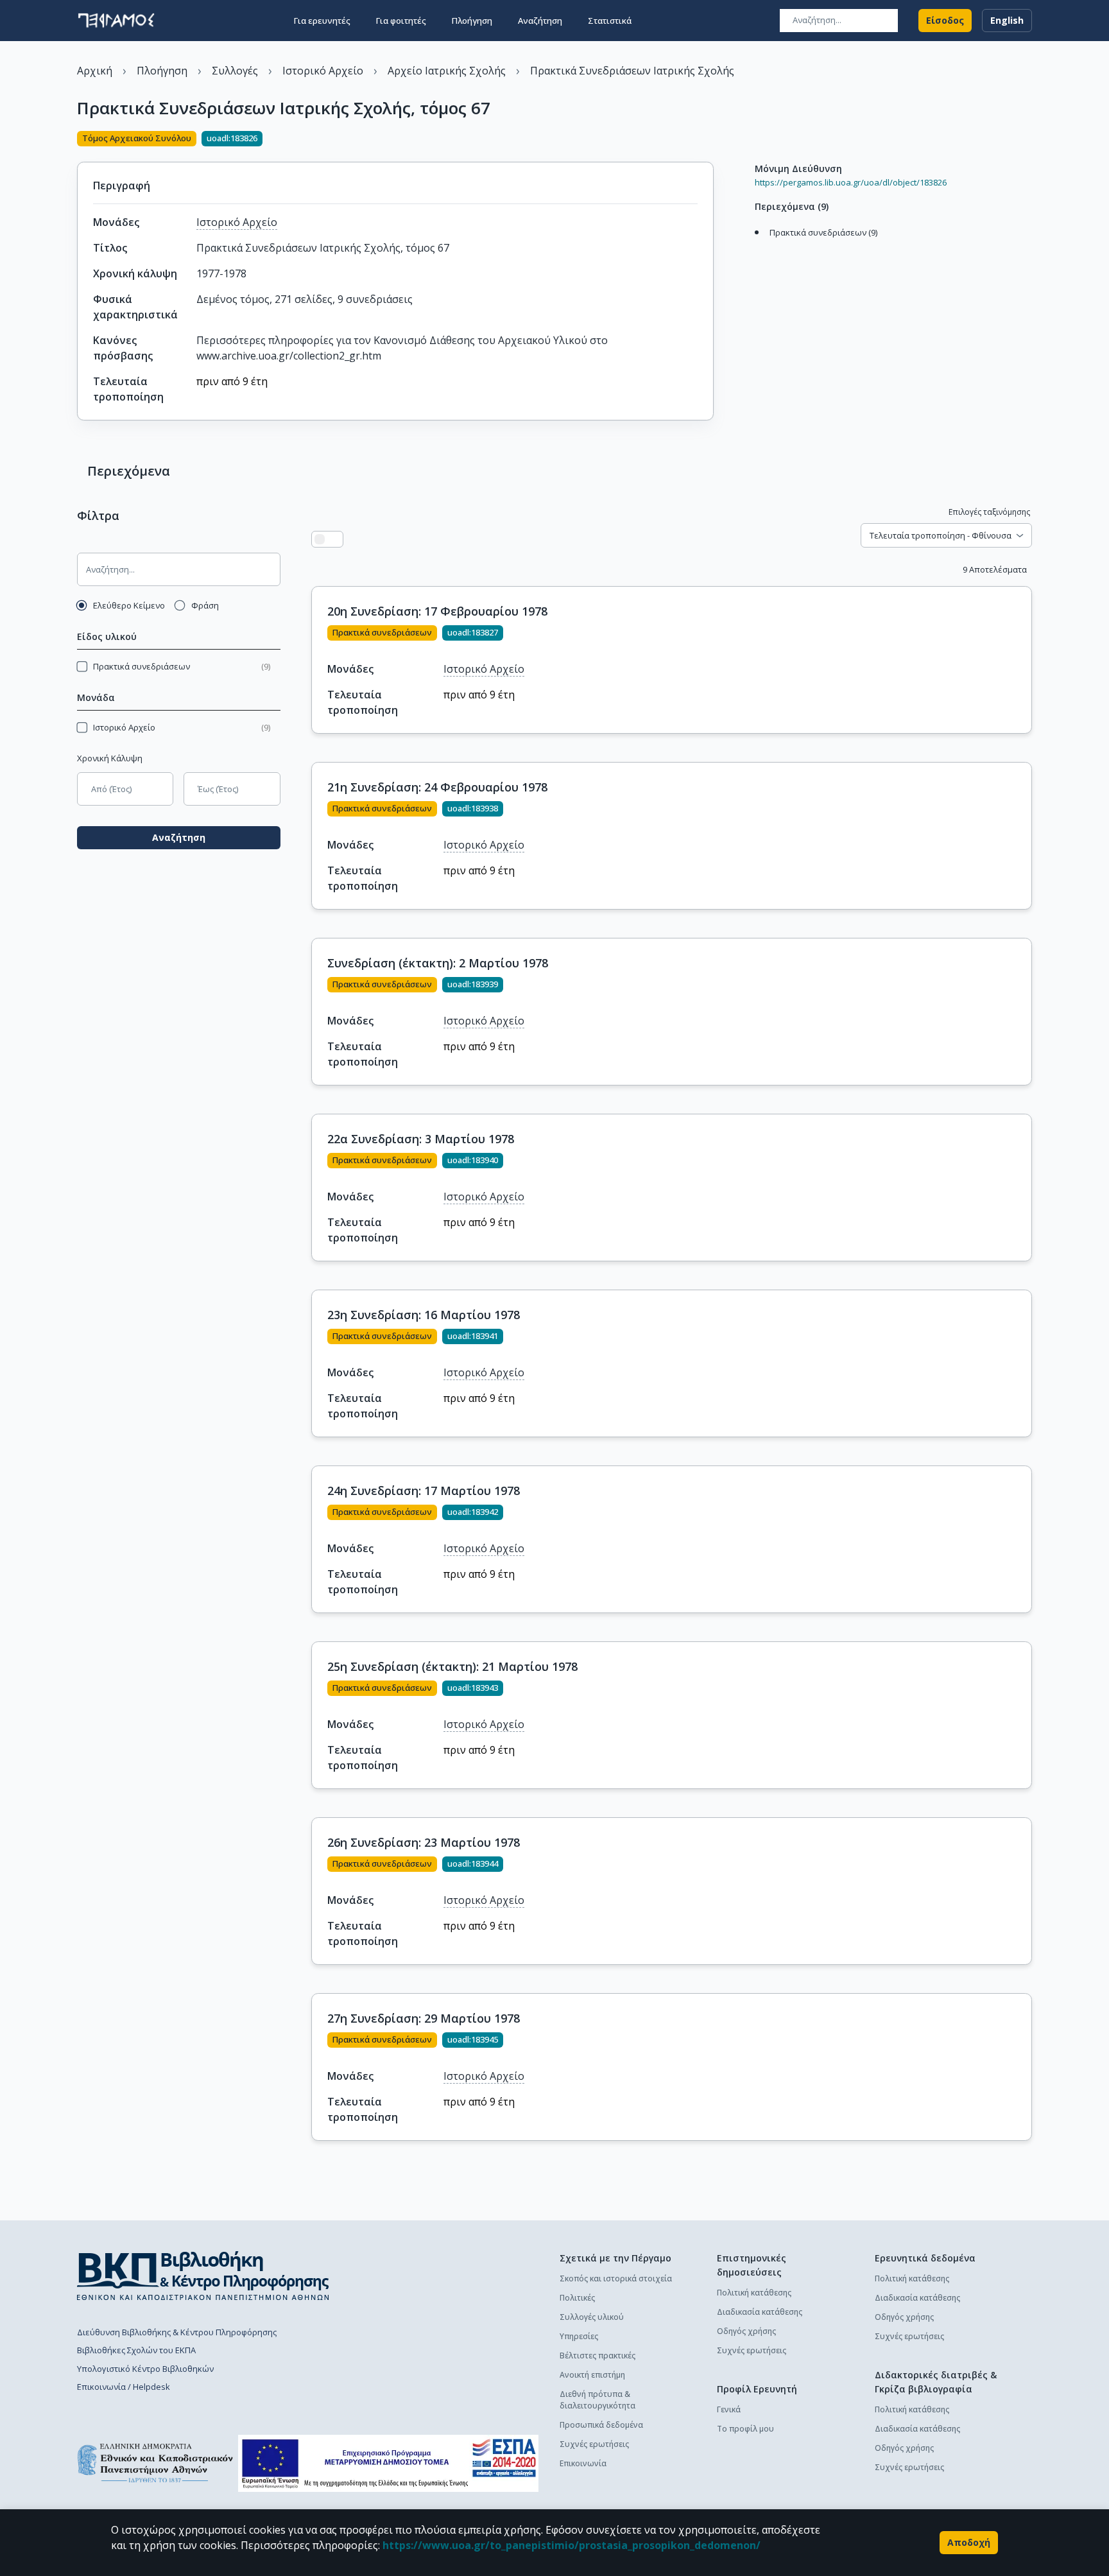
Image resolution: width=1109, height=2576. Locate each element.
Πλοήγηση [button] (472, 21)
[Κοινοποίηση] (709, 140)
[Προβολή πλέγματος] (335, 539)
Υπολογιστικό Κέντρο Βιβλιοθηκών (145, 2369)
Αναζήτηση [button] (540, 21)
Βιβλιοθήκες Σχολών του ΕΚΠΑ (136, 2350)
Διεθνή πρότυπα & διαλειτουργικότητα (597, 2400)
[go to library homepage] (203, 2276)
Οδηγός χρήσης (746, 2331)
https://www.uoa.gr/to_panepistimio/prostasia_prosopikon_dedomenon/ (572, 2545)
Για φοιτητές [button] (401, 21)
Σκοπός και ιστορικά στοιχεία (616, 2278)
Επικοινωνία (583, 2463)
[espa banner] (388, 2463)
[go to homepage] (116, 21)
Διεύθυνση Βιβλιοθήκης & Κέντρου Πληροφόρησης (177, 2332)
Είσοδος (945, 20)
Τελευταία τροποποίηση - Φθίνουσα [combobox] (941, 535)
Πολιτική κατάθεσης (754, 2293)
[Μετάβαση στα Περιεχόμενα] (752, 246)
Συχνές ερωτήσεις (594, 2444)
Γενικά (729, 2409)
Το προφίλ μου (745, 2429)
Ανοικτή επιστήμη (592, 2375)
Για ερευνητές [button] (322, 21)
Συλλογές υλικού (592, 2317)
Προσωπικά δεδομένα (601, 2425)
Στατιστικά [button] (610, 21)
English (1007, 20)
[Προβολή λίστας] (320, 539)
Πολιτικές (577, 2298)
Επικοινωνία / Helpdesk (124, 2387)
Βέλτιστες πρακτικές (597, 2356)
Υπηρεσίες (579, 2336)
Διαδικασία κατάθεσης (760, 2312)
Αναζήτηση (179, 837)
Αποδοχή (969, 2542)
